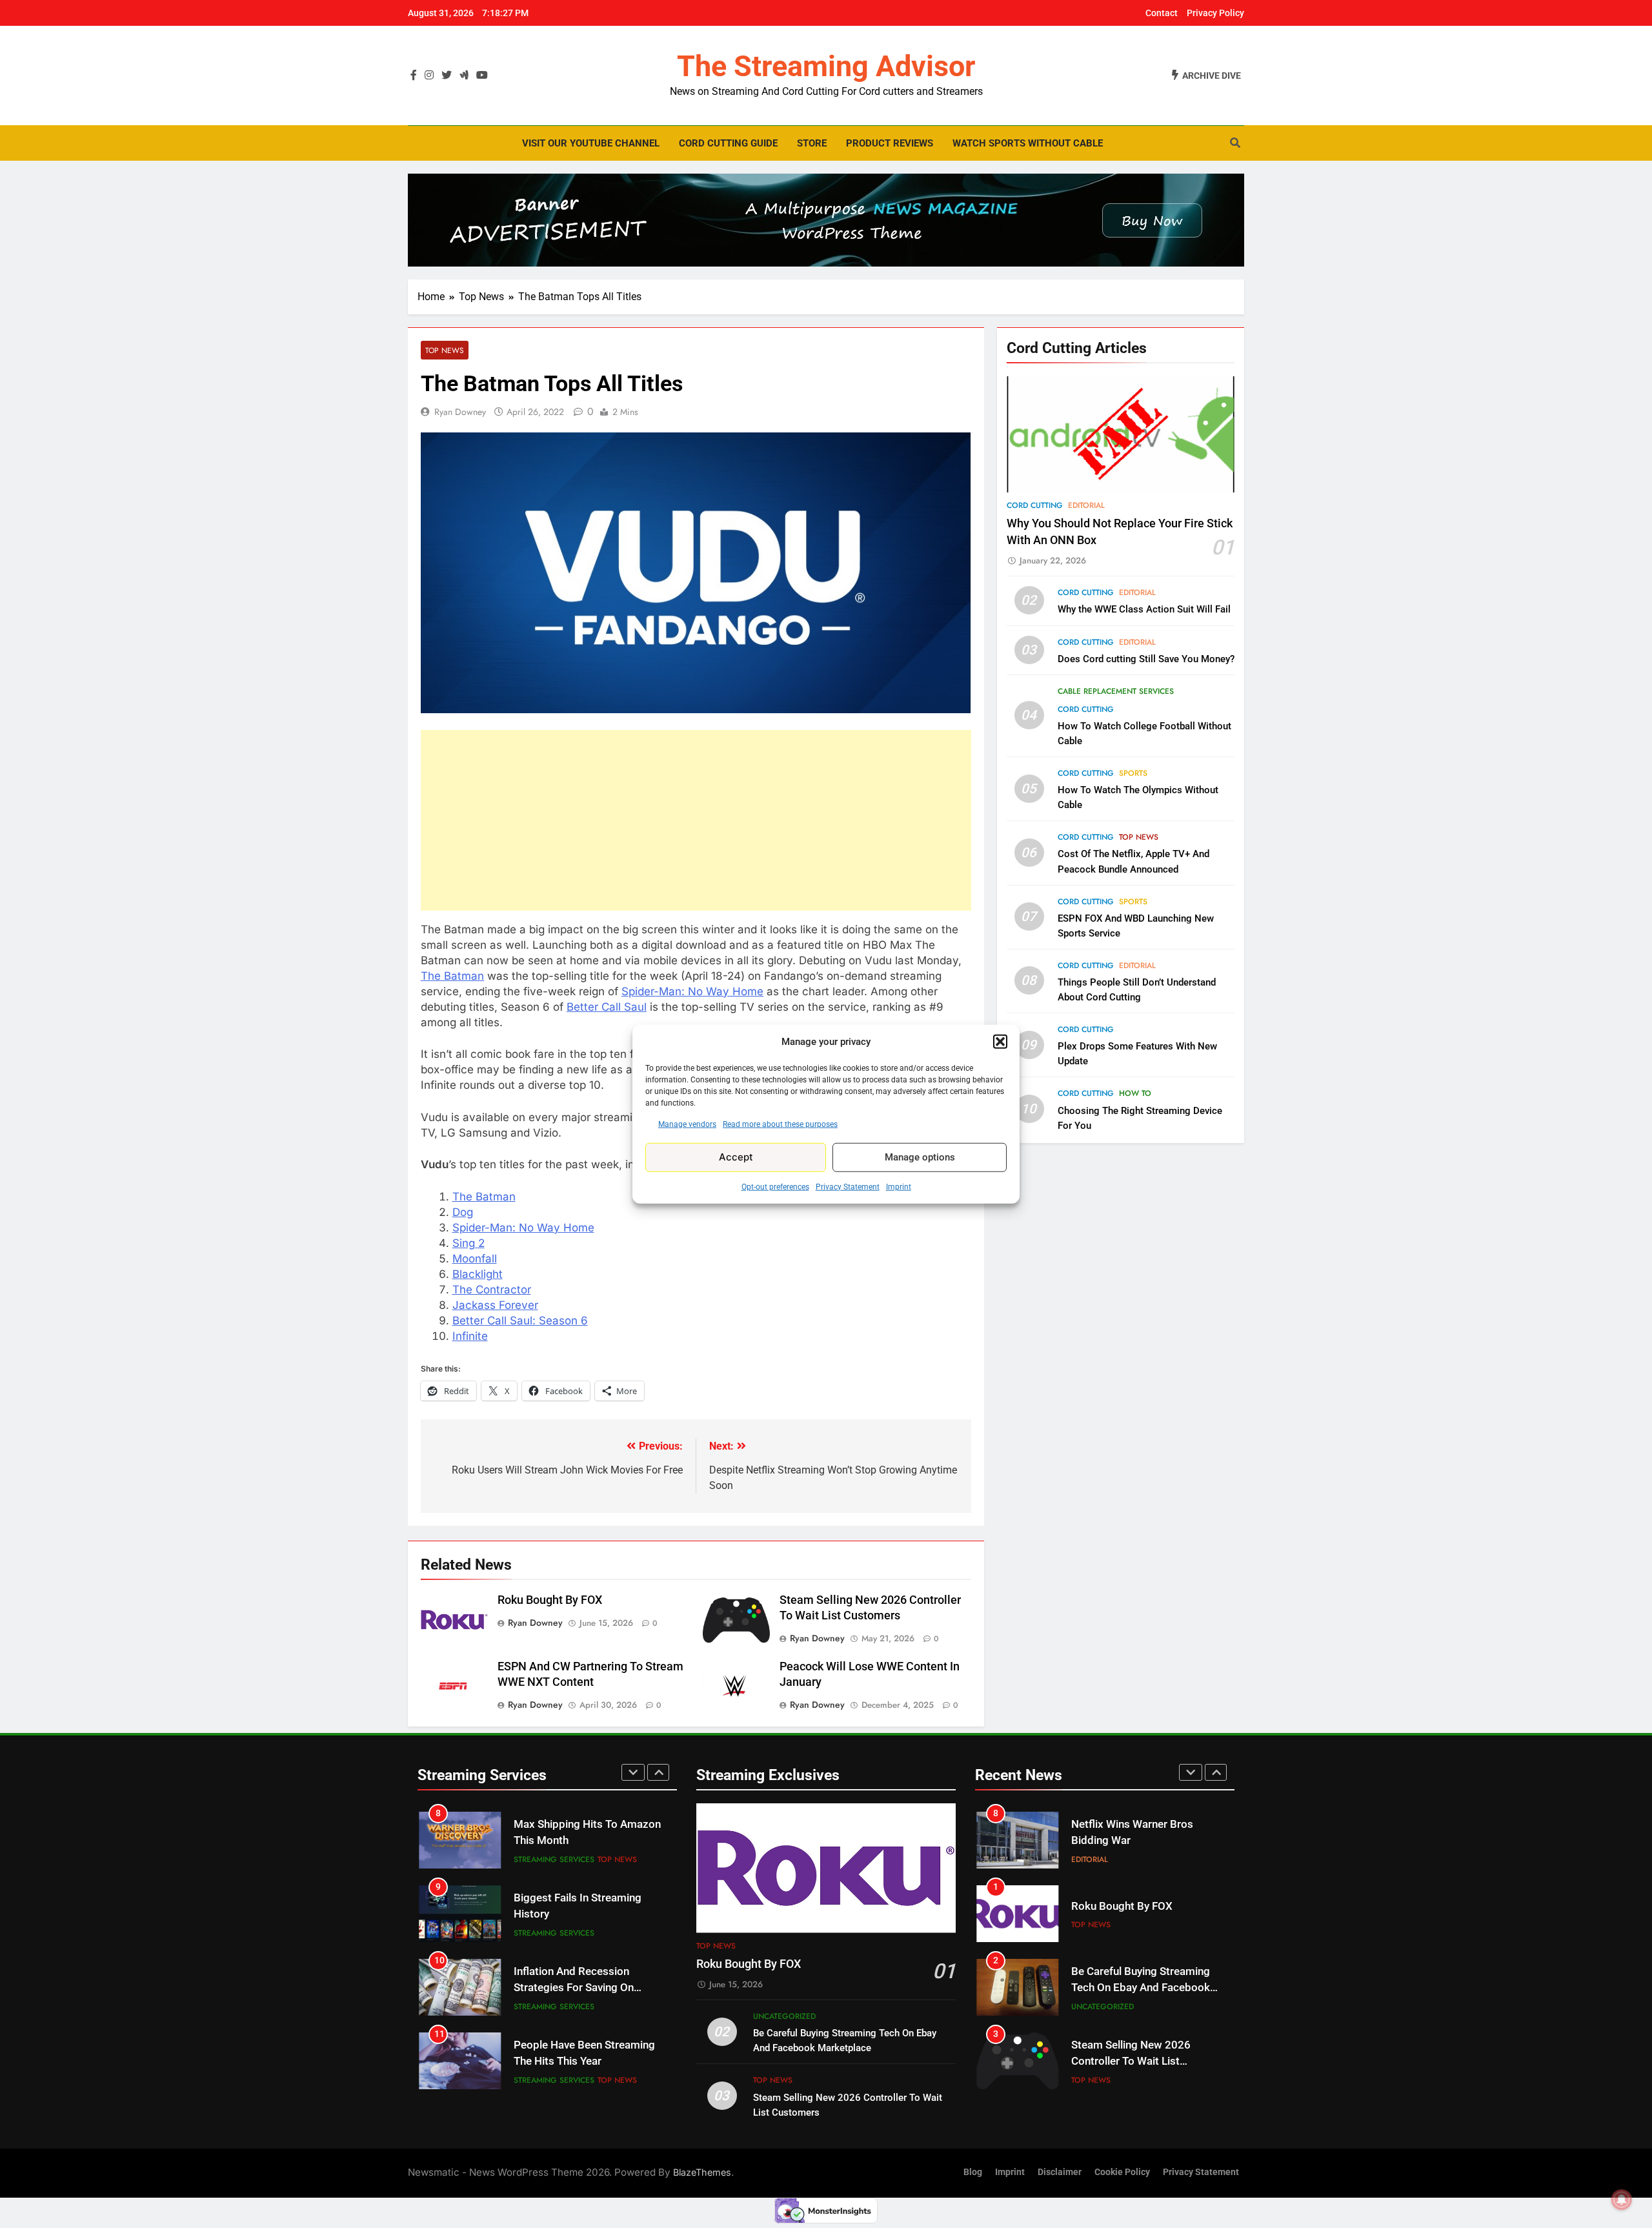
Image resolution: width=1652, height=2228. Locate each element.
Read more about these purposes (780, 1124)
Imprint (899, 1186)
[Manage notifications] (1622, 2200)
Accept (736, 1157)
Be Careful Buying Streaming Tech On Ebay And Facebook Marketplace (1141, 1988)
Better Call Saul (607, 1007)
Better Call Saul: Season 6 (520, 1321)
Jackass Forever (495, 1305)
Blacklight (478, 1274)
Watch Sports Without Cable (1028, 143)
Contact (1162, 13)
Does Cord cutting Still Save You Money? (1146, 659)
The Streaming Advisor (826, 66)
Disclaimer (1060, 2172)
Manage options (920, 1157)
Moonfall (475, 1259)
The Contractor (492, 1290)
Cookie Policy (1122, 2172)
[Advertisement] (696, 820)
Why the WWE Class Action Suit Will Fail (1144, 610)
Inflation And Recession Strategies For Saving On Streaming (574, 1988)
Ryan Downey (460, 412)
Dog (463, 1212)
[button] (1000, 1042)
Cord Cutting (1035, 505)
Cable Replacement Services (1116, 691)
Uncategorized (784, 2016)
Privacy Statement (848, 1186)
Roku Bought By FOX (550, 1600)
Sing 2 (468, 1243)
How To (1135, 1094)
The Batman (452, 976)
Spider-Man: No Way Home (692, 991)
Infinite (470, 1336)
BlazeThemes (702, 2172)
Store (812, 143)
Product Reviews (890, 143)
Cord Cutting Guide (728, 143)
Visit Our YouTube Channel (591, 143)
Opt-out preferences (775, 1186)
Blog (973, 2172)
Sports (1133, 774)
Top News (445, 350)
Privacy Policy (1215, 13)
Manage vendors (687, 1124)
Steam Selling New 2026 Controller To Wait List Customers (1131, 2061)
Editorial (1086, 505)
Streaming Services (554, 1859)
